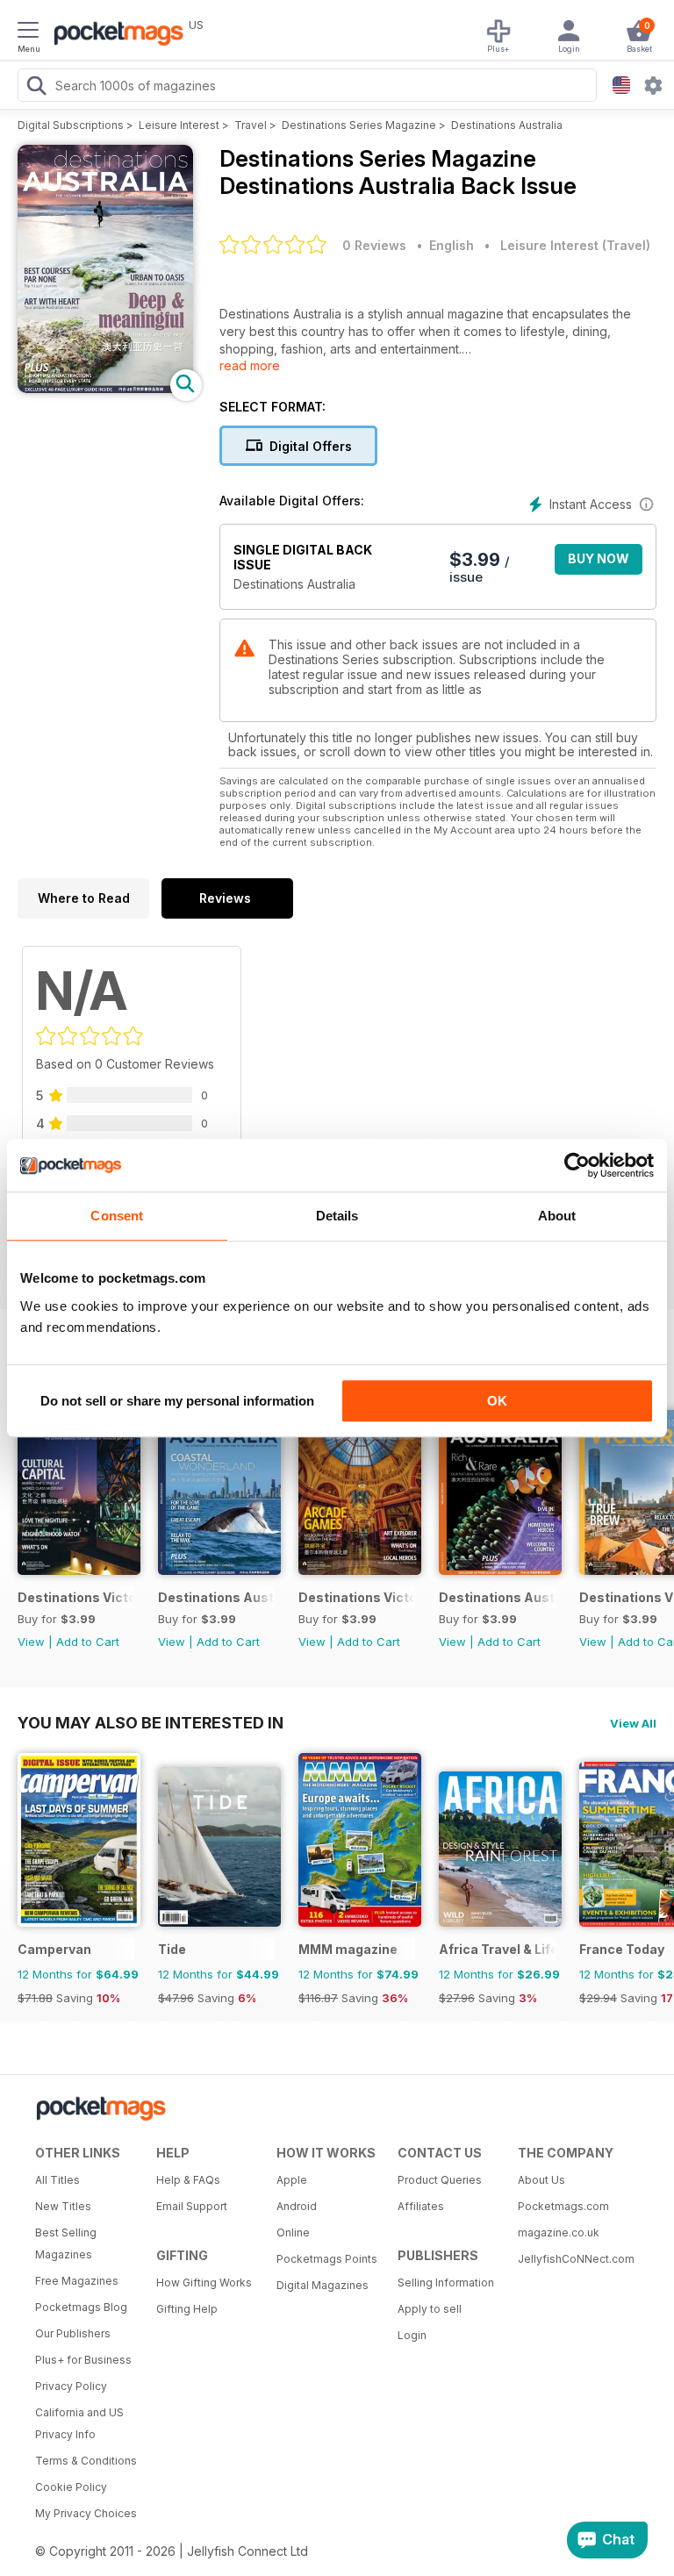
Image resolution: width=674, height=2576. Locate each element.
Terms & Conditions (86, 2461)
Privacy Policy (71, 2386)
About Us (541, 2180)
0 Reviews (374, 245)
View (31, 1642)
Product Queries (440, 2180)
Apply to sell (430, 2309)
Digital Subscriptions (71, 125)
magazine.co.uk (559, 2233)
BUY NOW (599, 558)
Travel (251, 125)
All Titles (57, 2180)
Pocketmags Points (327, 2259)
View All (633, 1723)
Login (412, 2335)
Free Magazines (77, 2281)
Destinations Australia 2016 (497, 1597)
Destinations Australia (507, 125)
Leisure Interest (179, 125)
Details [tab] (337, 1216)
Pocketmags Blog (81, 2307)
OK (497, 1401)
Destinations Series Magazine (359, 125)
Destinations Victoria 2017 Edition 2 (76, 1597)
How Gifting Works (204, 2283)
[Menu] (28, 32)
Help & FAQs (188, 2180)
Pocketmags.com (563, 2206)
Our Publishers (73, 2333)
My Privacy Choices (86, 2513)
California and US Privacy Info (79, 2423)
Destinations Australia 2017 (216, 1597)
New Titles (63, 2206)
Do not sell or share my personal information (177, 1401)
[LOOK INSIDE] (105, 388)
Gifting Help (187, 2309)
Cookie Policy (71, 2487)
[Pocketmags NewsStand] (114, 35)
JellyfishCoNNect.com (572, 2259)
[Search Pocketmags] (36, 88)
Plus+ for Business (83, 2360)
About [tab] (557, 1216)
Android (297, 2206)
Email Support (192, 2206)
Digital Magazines (323, 2285)
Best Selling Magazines (66, 2243)
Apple (292, 2180)
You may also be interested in (151, 1722)
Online (293, 2233)
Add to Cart (88, 1642)
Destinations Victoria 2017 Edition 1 (357, 1597)
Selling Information (446, 2283)
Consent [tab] (117, 1216)
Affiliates (421, 2206)
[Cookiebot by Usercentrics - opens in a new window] (577, 1165)
